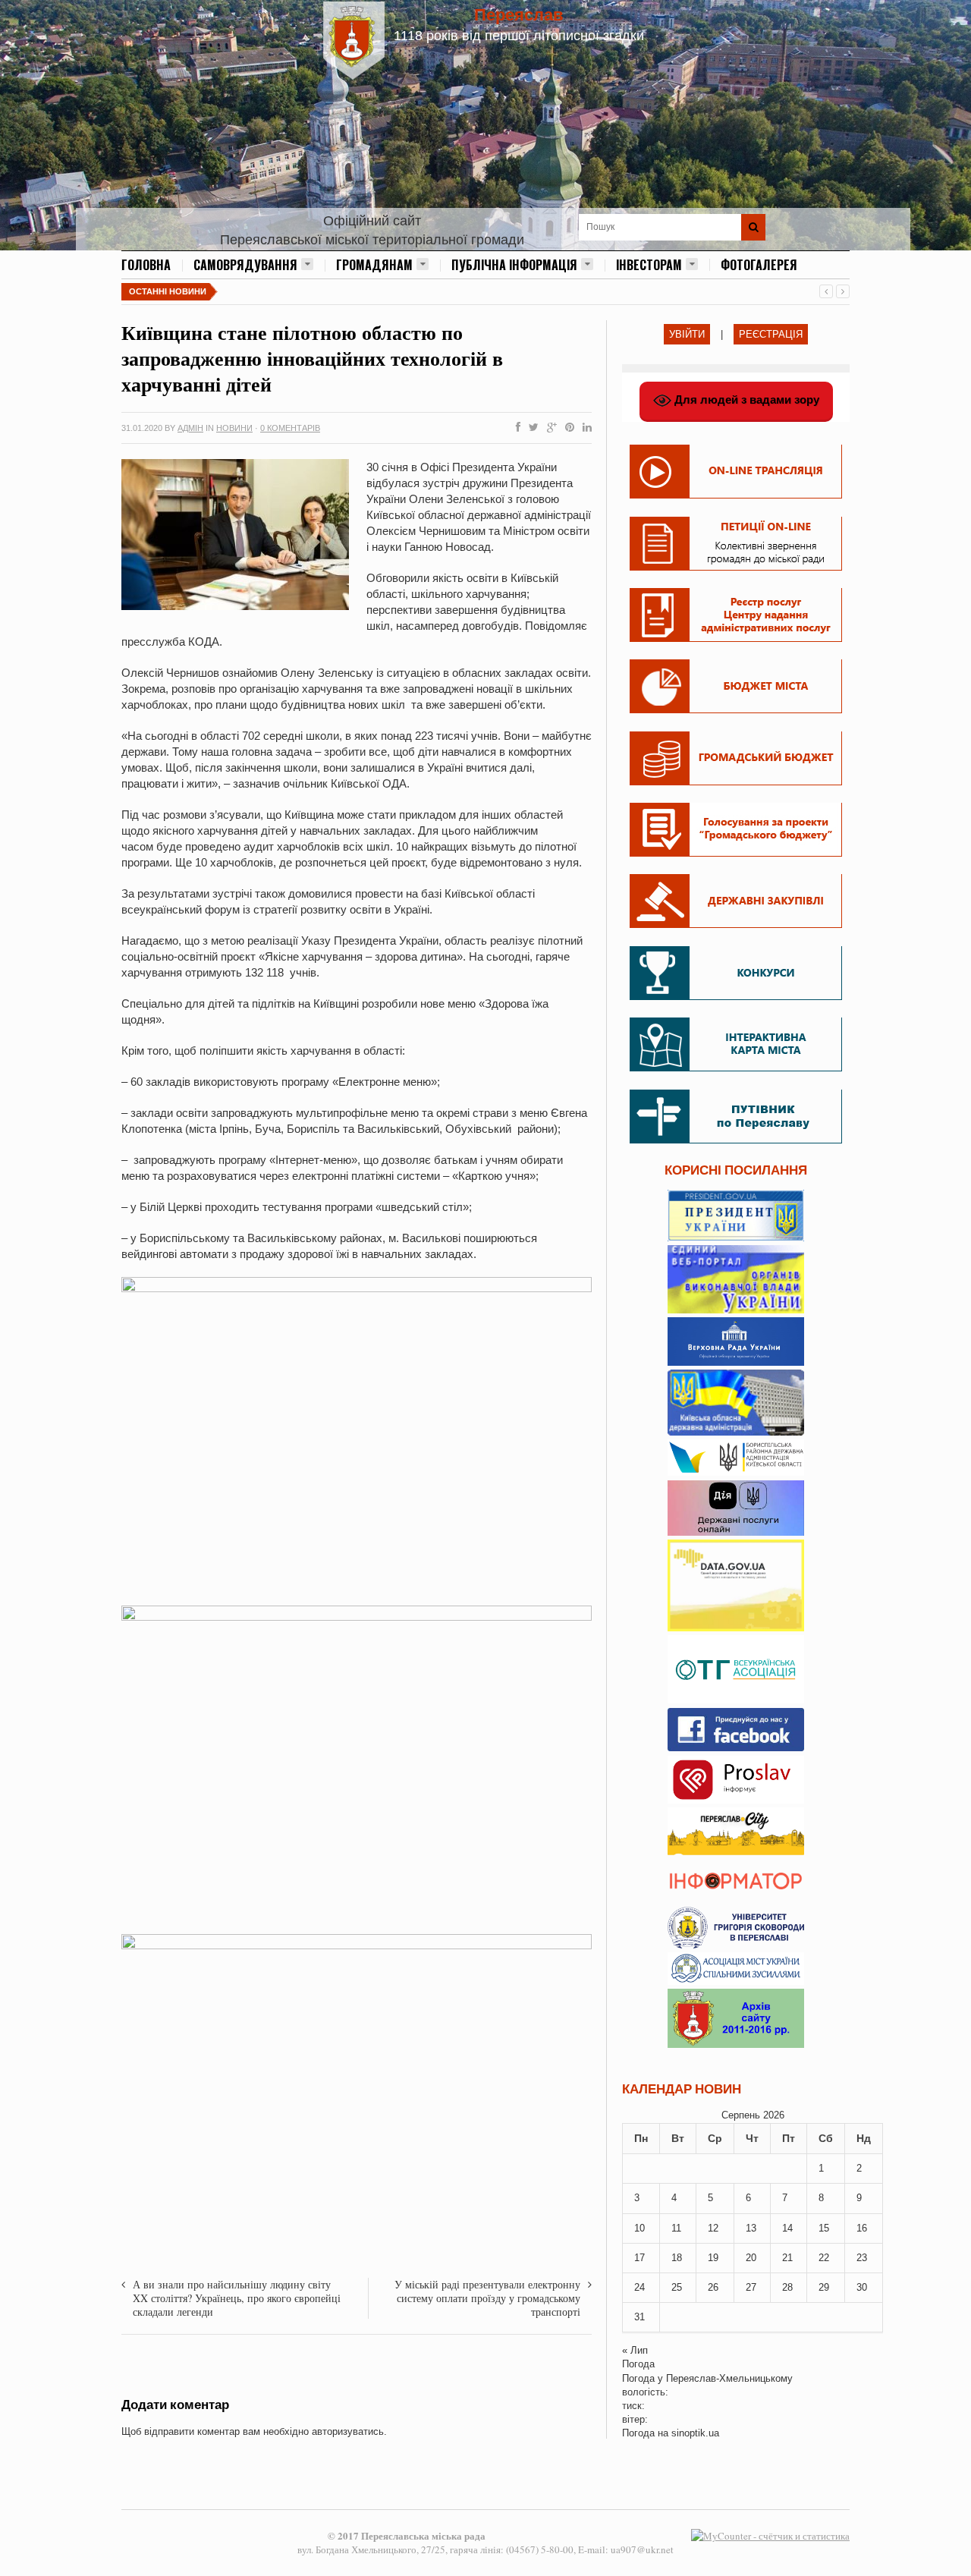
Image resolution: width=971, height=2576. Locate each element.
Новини (234, 428)
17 (639, 2258)
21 (787, 2258)
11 (676, 2228)
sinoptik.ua (695, 2433)
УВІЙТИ (687, 334)
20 (751, 2258)
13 (751, 2228)
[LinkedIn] (584, 428)
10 (639, 2228)
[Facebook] (515, 428)
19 (713, 2258)
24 (639, 2287)
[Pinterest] (567, 428)
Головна (146, 265)
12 (713, 2228)
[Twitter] (531, 428)
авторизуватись (348, 2431)
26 (713, 2287)
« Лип (635, 2350)
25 (677, 2287)
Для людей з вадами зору (745, 399)
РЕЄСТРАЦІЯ (771, 334)
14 (787, 2228)
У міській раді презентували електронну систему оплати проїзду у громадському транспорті (487, 2298)
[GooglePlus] (549, 428)
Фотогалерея (759, 265)
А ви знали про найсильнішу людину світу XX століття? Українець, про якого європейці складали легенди (237, 2298)
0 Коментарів (290, 428)
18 (677, 2258)
